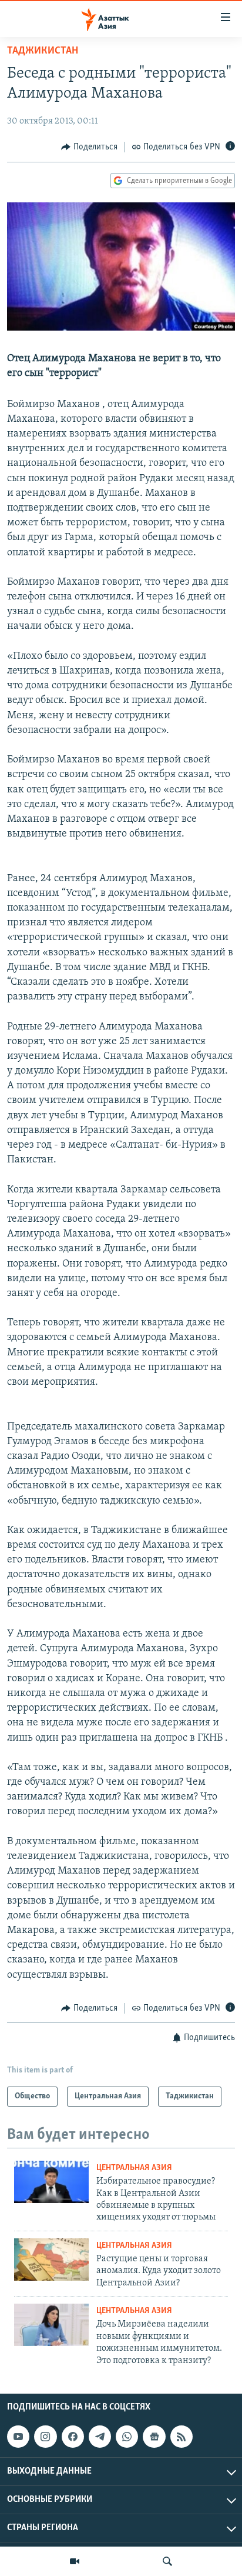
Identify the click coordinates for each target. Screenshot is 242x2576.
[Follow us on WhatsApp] (127, 2437)
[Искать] (167, 2561)
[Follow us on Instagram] (45, 2437)
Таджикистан (43, 51)
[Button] (89, 147)
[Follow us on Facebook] (73, 2437)
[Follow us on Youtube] (18, 2437)
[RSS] (181, 2437)
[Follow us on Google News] (154, 2437)
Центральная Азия (134, 2168)
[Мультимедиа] (75, 2561)
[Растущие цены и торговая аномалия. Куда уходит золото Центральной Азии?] (51, 2260)
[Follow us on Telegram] (100, 2437)
